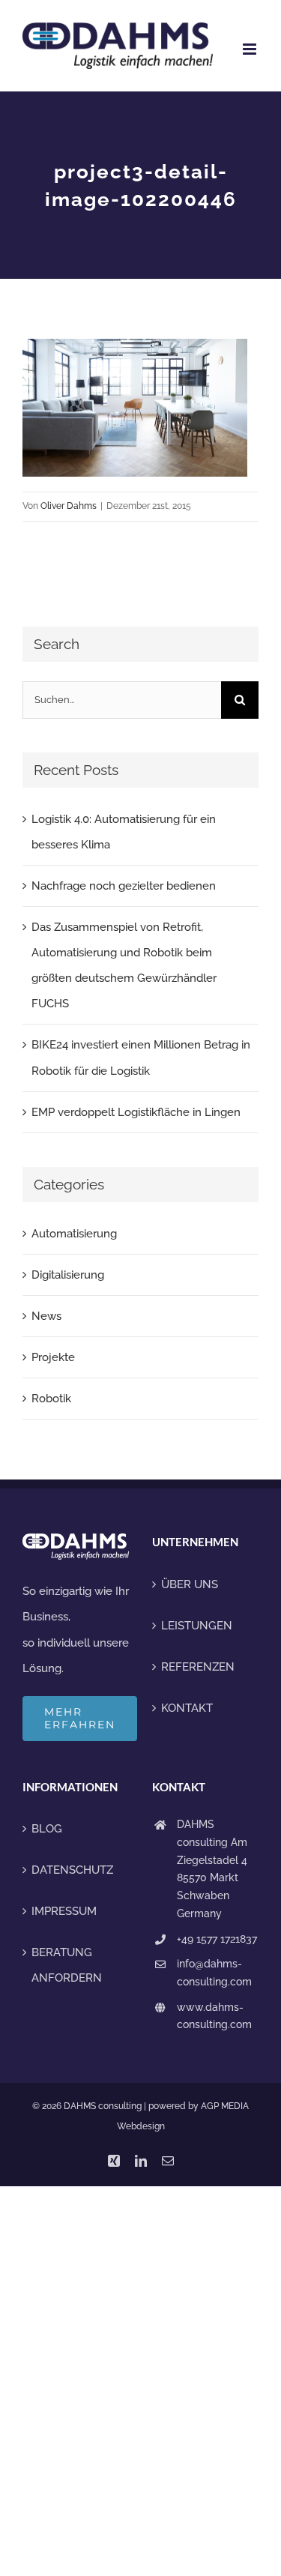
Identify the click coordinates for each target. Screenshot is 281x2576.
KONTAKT (187, 1708)
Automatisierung (74, 1234)
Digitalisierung (68, 1275)
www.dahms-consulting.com (214, 2016)
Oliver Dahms (69, 506)
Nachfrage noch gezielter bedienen (124, 886)
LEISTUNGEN (197, 1626)
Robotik (51, 1399)
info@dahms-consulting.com (214, 1973)
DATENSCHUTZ (72, 1870)
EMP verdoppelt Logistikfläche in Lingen (136, 1112)
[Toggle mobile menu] (251, 49)
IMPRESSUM (64, 1911)
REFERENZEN (198, 1667)
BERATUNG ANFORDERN (67, 1965)
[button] (27, 2549)
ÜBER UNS (190, 1584)
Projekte (53, 1357)
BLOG (47, 1829)
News (46, 1316)
